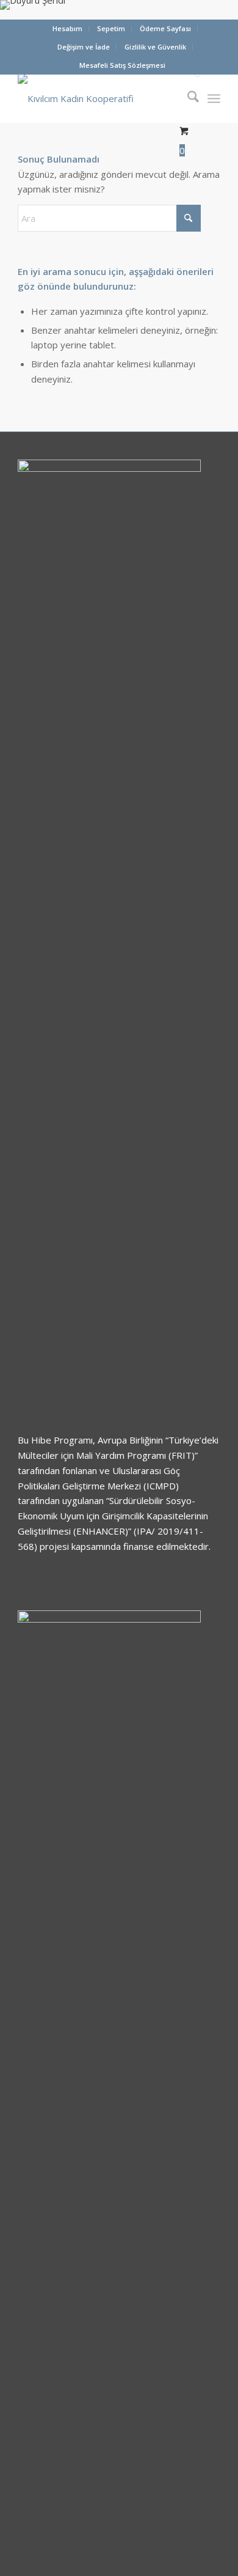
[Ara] (187, 98)
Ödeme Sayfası (165, 28)
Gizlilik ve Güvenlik (155, 47)
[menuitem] (68, 29)
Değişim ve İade (84, 47)
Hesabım (67, 28)
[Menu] (214, 98)
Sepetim (111, 28)
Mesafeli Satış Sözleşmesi (122, 65)
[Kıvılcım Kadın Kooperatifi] (99, 98)
